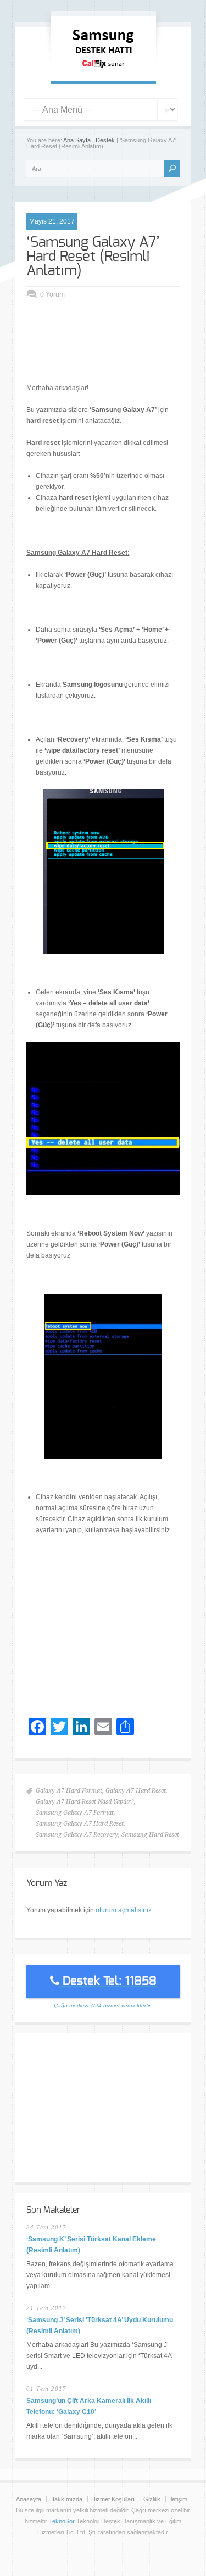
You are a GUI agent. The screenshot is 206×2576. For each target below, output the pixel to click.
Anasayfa (29, 2499)
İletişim (178, 2499)
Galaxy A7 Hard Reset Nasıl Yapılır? (85, 1802)
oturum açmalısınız (124, 1910)
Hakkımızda (66, 2499)
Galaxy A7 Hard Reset (136, 1791)
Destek (105, 140)
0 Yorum (52, 294)
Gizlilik (152, 2499)
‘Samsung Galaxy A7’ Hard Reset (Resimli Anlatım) (93, 257)
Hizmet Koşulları (113, 2499)
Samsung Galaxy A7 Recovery (77, 1835)
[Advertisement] (116, 352)
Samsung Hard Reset (150, 1835)
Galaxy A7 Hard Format (69, 1791)
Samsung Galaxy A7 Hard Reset (80, 1824)
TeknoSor (62, 2521)
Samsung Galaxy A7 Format (75, 1813)
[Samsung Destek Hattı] (103, 70)
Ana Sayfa (77, 140)
